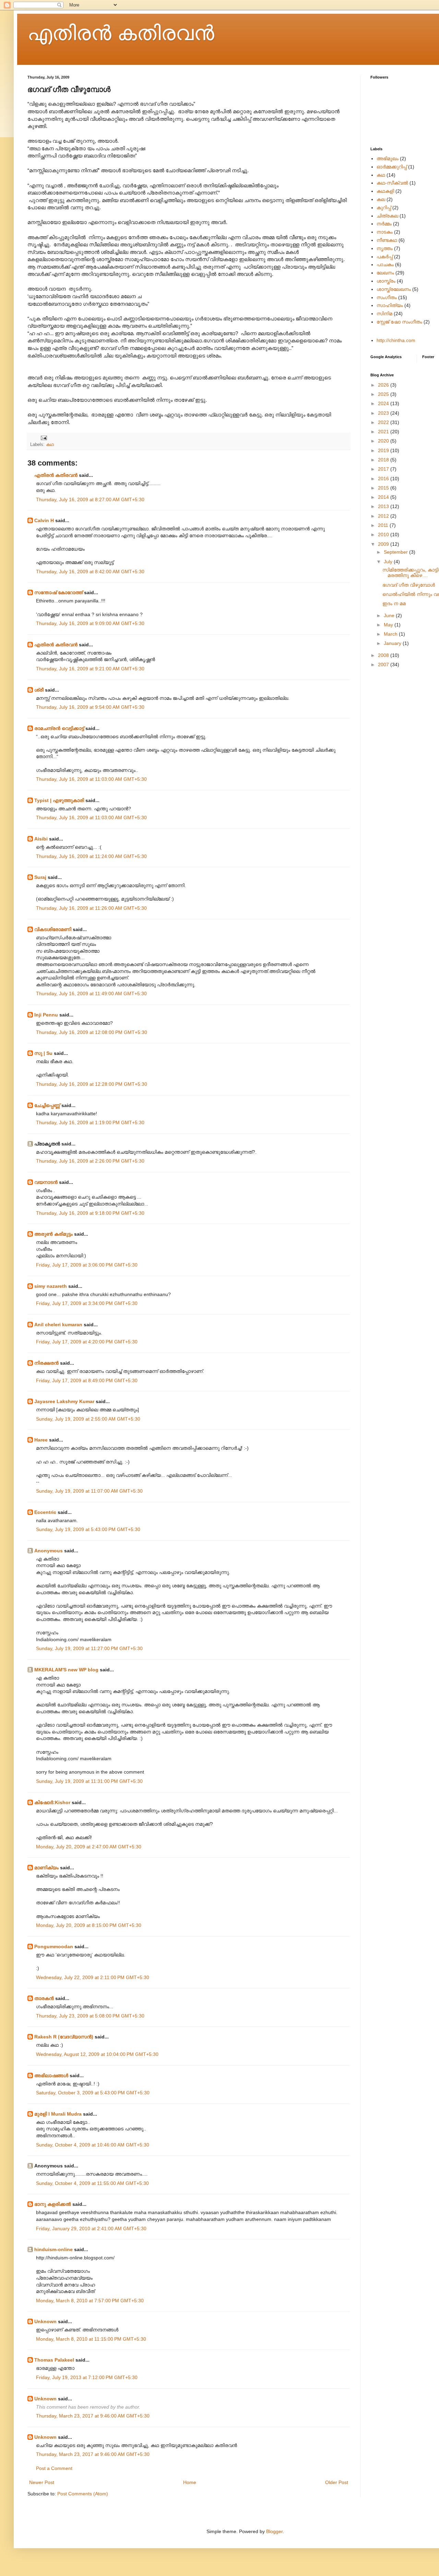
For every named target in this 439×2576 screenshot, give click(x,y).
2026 (384, 385)
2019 (384, 450)
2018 (384, 460)
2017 (384, 469)
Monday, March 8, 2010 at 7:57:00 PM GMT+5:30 (90, 2301)
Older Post (337, 2482)
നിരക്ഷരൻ (46, 1363)
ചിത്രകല (387, 216)
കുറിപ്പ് (384, 208)
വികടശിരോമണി (53, 929)
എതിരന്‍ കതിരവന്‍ (121, 33)
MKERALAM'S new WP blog (66, 1670)
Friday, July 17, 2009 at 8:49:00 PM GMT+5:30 (87, 1380)
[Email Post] (44, 438)
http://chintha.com (396, 340)
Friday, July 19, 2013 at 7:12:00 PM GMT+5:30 (87, 2377)
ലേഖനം (385, 273)
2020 (384, 441)
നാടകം (385, 232)
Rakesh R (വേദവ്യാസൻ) (64, 2037)
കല (381, 199)
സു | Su (43, 1053)
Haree (41, 1440)
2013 (384, 506)
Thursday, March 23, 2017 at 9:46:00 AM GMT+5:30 (93, 2416)
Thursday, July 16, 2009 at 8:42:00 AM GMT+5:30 (90, 572)
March (391, 634)
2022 (384, 422)
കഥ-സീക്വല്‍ (392, 183)
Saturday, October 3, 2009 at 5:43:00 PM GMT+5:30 (93, 2093)
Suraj (40, 877)
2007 (384, 664)
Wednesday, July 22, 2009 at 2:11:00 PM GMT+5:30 (93, 1977)
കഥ (50, 445)
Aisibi (41, 839)
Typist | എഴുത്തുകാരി (59, 800)
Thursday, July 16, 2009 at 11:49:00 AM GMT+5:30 (91, 993)
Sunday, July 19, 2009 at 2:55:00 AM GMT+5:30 (88, 1419)
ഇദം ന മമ (394, 603)
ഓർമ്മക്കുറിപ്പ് (392, 167)
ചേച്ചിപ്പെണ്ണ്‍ (48, 1105)
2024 (384, 403)
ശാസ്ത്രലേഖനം (394, 289)
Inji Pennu (46, 1015)
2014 (384, 497)
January (393, 643)
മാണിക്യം (46, 1868)
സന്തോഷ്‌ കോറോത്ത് (58, 592)
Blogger (274, 2531)
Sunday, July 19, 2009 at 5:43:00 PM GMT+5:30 (88, 1529)
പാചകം (385, 264)
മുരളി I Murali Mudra (58, 2114)
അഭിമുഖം (388, 158)
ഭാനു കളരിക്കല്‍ (53, 2204)
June (390, 615)
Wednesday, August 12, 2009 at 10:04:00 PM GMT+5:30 (97, 2054)
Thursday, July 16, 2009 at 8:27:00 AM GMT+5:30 (90, 499)
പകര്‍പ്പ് (385, 257)
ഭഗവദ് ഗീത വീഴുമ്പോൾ (409, 585)
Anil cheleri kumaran (58, 1325)
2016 (384, 479)
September (396, 552)
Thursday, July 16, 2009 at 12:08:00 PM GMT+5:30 (92, 1032)
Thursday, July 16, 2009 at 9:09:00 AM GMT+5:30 (90, 623)
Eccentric (45, 1512)
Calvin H (44, 520)
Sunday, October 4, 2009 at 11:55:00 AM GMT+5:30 (92, 2183)
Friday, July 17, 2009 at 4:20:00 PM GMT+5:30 (87, 1342)
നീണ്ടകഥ (387, 240)
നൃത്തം (385, 248)
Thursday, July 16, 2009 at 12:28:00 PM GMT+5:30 (92, 1084)
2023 (384, 413)
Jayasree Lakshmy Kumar (64, 1401)
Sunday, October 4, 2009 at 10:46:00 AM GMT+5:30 (93, 2145)
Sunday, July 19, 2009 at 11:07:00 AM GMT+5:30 (89, 1491)
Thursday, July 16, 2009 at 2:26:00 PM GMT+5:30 (90, 1161)
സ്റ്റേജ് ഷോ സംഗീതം (399, 322)
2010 (384, 534)
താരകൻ (44, 1998)
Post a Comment (54, 2468)
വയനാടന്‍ (46, 1182)
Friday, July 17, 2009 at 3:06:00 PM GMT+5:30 (87, 1265)
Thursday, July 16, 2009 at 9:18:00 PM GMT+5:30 (90, 1213)
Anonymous (49, 1551)
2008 (384, 655)
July (389, 562)
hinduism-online (54, 2249)
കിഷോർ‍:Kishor (52, 1802)
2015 (384, 488)
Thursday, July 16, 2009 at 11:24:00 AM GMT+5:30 (91, 856)
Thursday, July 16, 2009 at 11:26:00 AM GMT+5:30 (91, 908)
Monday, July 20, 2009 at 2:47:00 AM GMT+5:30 (89, 1847)
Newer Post (42, 2482)
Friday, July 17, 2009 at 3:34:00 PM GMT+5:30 (87, 1303)
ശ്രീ (39, 690)
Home (190, 2482)
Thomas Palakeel (54, 2360)
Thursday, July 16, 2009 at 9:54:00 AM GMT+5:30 (90, 707)
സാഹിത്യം (390, 305)
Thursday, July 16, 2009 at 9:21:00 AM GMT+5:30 (90, 669)
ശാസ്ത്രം (386, 281)
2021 (384, 432)
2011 (384, 525)
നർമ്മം (384, 224)
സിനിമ (384, 314)
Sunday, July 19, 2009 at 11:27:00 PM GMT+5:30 (89, 1648)
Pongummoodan (54, 1946)
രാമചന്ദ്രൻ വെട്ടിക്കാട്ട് (59, 728)
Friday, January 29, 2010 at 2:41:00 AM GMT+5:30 (91, 2228)
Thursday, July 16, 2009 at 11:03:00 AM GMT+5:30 (91, 779)
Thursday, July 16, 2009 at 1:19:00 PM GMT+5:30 (90, 1122)
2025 (384, 394)
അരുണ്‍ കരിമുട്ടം (54, 1234)
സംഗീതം (387, 297)
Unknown (45, 2321)
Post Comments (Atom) (83, 2494)
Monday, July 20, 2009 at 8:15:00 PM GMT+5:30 (89, 1925)
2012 (384, 516)
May (389, 625)
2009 (384, 544)
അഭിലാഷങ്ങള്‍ (51, 2075)
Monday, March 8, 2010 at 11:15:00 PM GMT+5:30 (91, 2339)
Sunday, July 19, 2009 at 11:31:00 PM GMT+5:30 (89, 1781)
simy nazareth (51, 1286)
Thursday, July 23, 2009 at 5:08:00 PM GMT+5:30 (90, 2016)
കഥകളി (385, 191)
